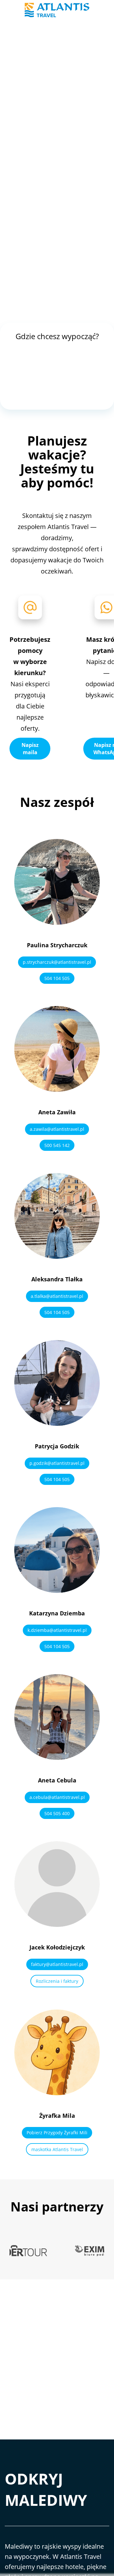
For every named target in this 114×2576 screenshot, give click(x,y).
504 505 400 (57, 1813)
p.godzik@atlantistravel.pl (57, 1463)
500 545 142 (57, 1145)
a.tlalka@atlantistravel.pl (57, 1296)
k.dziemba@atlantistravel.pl (57, 1630)
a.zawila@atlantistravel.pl (57, 1129)
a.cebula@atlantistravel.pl (57, 1797)
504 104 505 (57, 978)
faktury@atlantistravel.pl (57, 1964)
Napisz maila (30, 748)
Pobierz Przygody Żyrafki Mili (57, 2133)
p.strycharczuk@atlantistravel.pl (57, 962)
